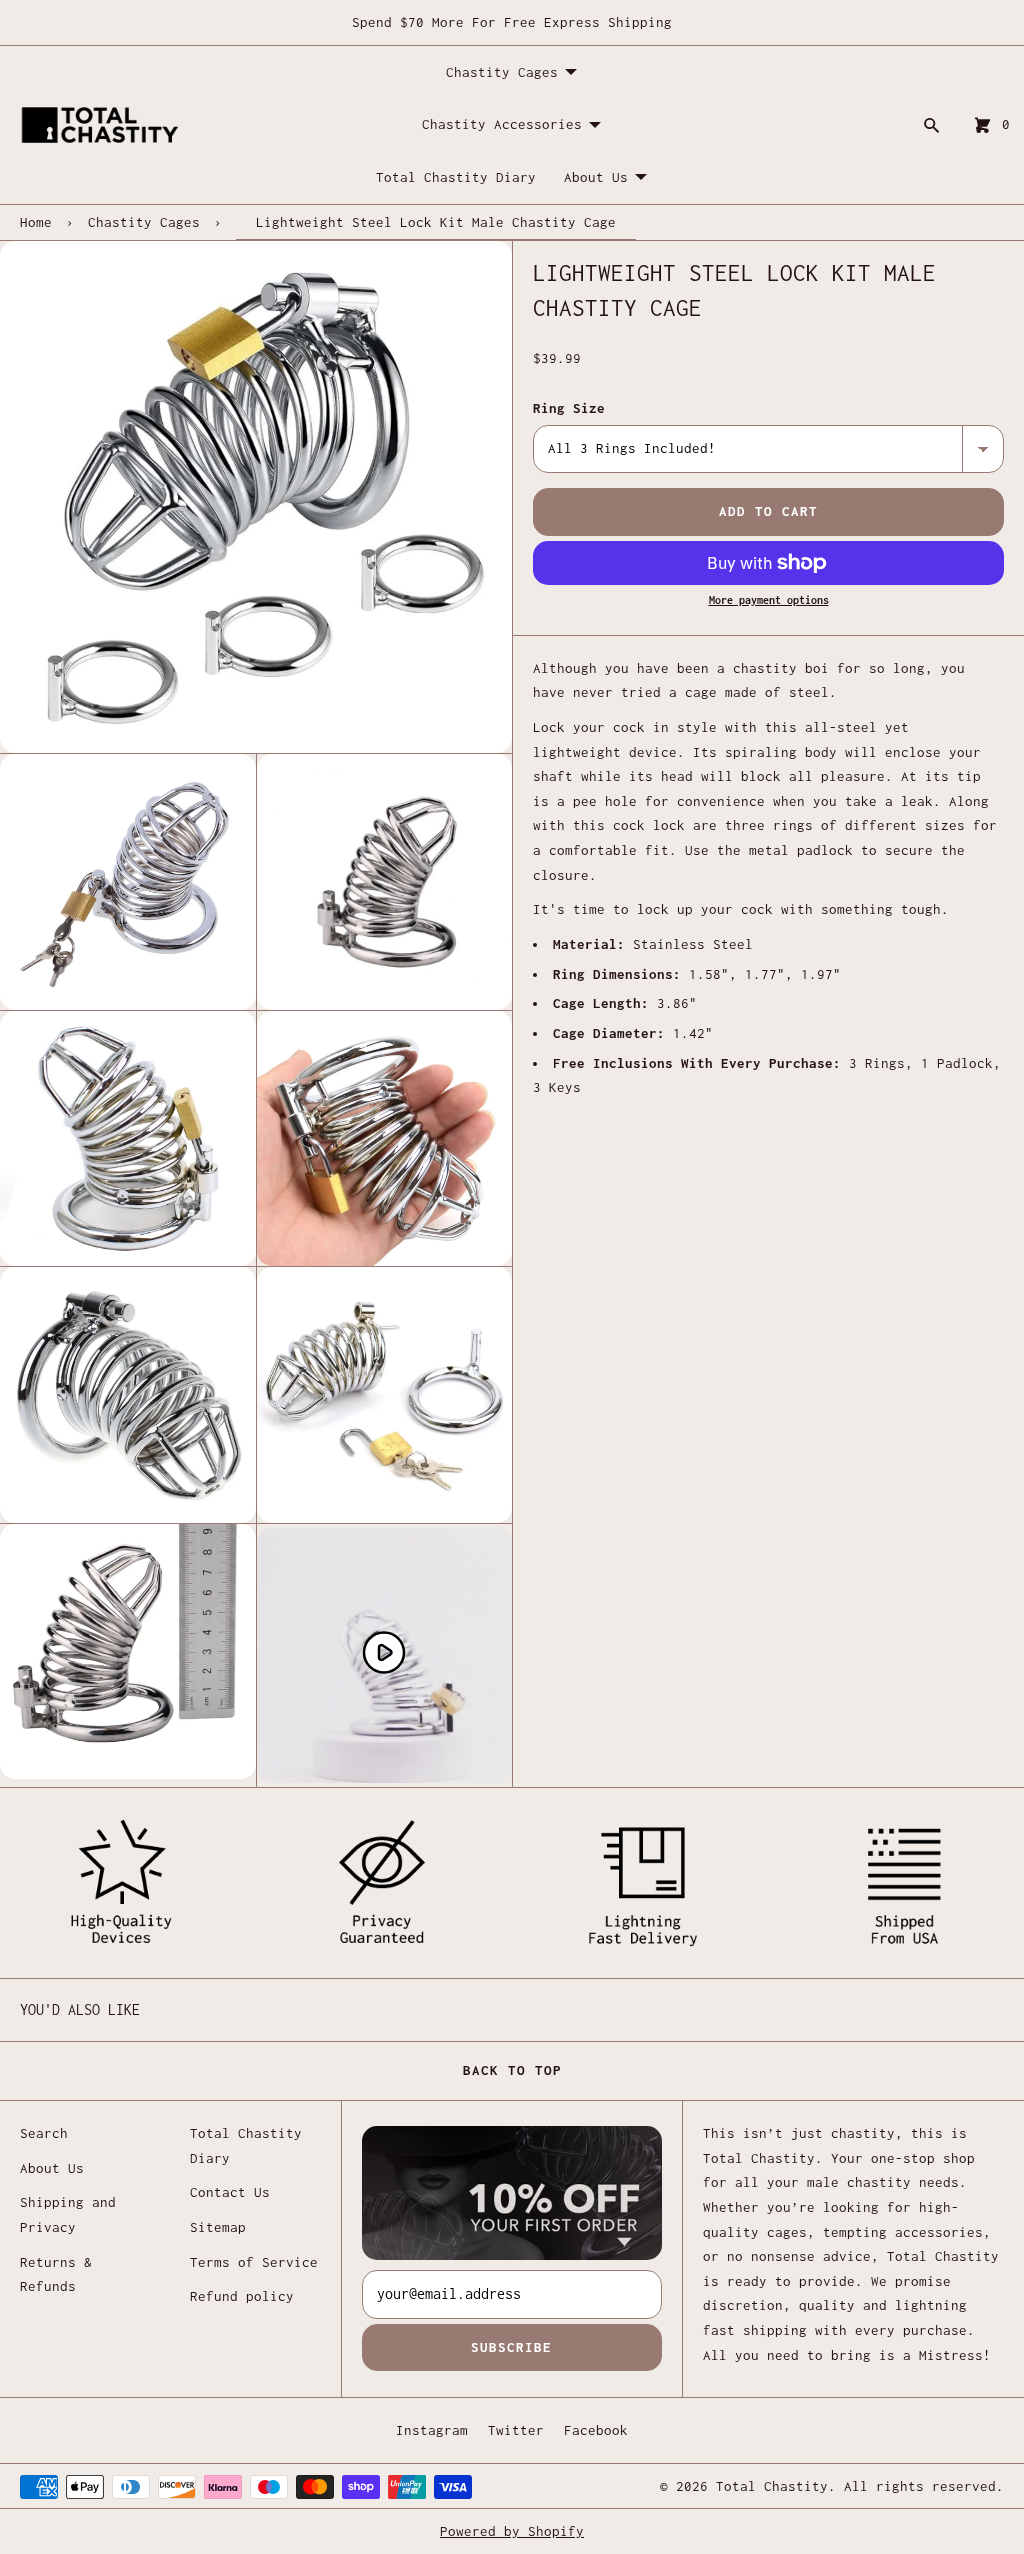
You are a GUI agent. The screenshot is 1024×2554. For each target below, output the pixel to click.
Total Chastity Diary (456, 177)
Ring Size (569, 408)
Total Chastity (772, 2486)
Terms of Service (254, 2262)
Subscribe (511, 2347)
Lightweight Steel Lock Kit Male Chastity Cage (436, 222)
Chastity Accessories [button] (502, 124)
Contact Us (230, 2192)
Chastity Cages (144, 222)
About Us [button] (596, 177)
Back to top (512, 2070)
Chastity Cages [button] (502, 72)
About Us (52, 2168)
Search (44, 2133)
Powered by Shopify (512, 2531)
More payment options (769, 599)
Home (36, 222)
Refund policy (242, 2296)
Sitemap (218, 2227)
